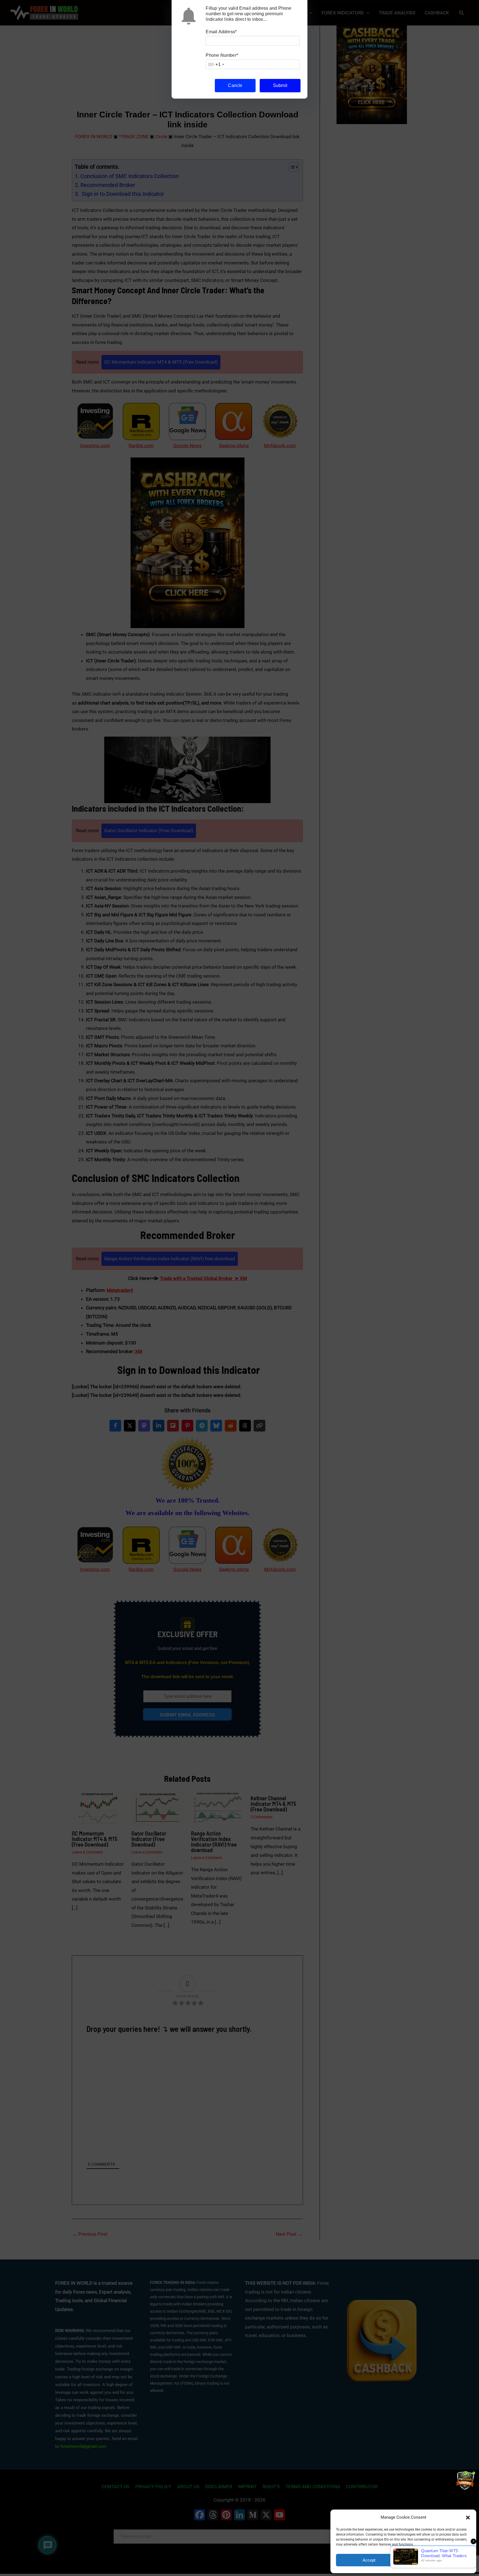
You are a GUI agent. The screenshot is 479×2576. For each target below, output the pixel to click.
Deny (438, 2560)
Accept (369, 2560)
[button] (468, 2518)
